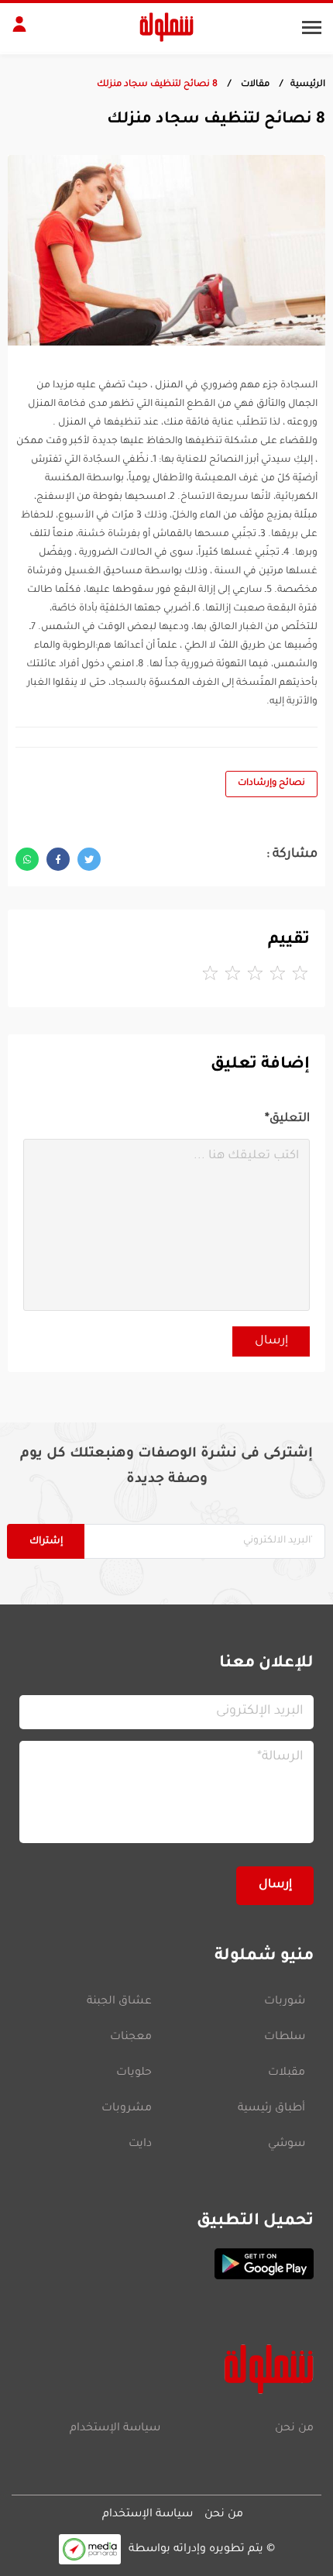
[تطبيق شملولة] (166, 2264)
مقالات (254, 85)
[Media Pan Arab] (90, 2549)
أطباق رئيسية (271, 2109)
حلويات (134, 2073)
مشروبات (127, 2109)
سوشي (287, 2144)
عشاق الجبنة (119, 2002)
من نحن (294, 2429)
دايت (140, 2144)
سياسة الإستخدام (115, 2429)
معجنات (131, 2038)
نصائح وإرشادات (271, 784)
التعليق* (287, 1119)
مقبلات (287, 2073)
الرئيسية (308, 85)
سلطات (285, 2038)
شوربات (285, 2002)
